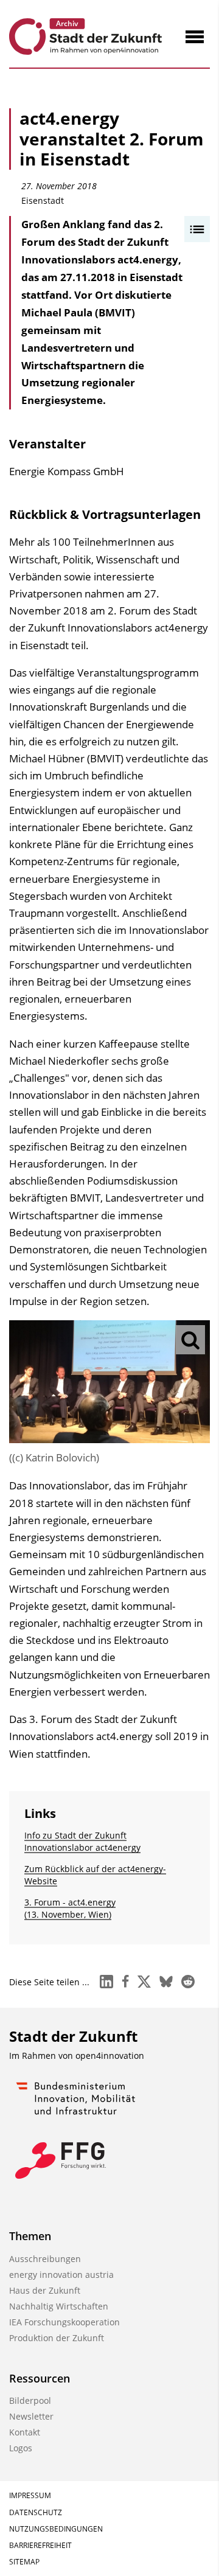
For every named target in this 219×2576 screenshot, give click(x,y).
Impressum (30, 2495)
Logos (21, 2448)
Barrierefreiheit (40, 2545)
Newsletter (31, 2416)
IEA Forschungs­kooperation (64, 2322)
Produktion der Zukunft (57, 2338)
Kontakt (25, 2432)
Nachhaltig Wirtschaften (59, 2306)
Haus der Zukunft (45, 2290)
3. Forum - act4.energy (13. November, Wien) (70, 1908)
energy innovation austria (61, 2275)
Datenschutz (36, 2512)
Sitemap (24, 2562)
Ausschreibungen (45, 2259)
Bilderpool (30, 2400)
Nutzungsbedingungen (56, 2529)
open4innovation (110, 2056)
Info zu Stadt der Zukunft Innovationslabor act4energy (82, 1841)
